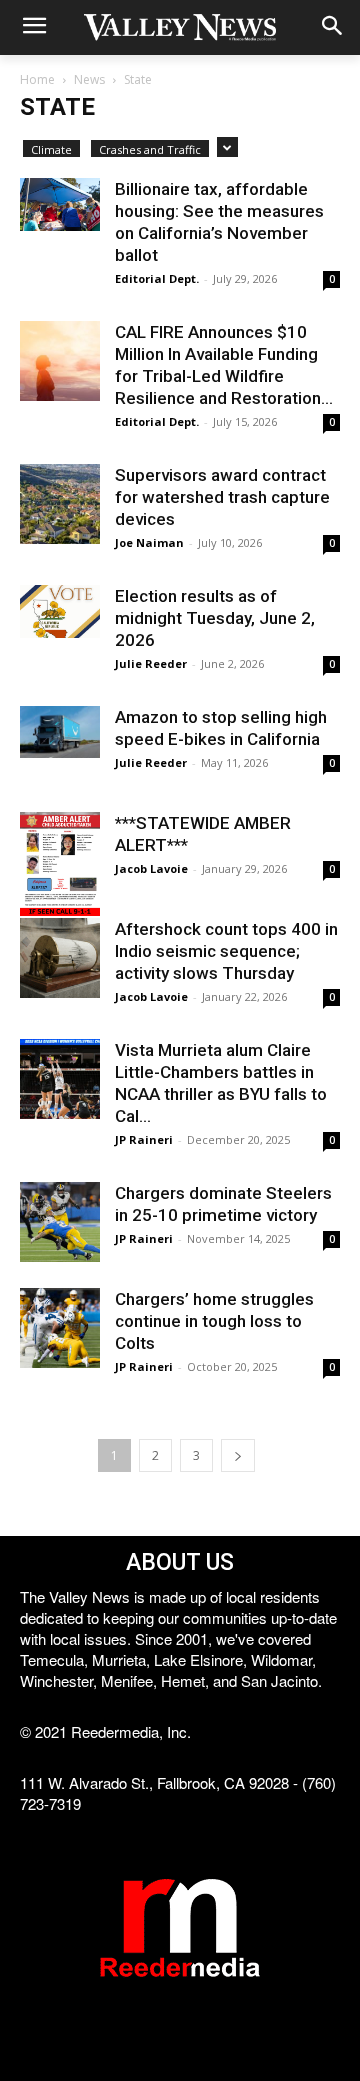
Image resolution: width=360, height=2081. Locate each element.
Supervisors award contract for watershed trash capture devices (222, 497)
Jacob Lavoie (151, 868)
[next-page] (238, 1455)
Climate (51, 149)
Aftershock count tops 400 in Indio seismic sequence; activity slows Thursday (226, 951)
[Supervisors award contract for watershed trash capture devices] (60, 504)
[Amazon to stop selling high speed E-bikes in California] (60, 732)
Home (37, 79)
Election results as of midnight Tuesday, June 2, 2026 (215, 618)
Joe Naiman (149, 542)
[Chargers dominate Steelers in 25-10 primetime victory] (60, 1222)
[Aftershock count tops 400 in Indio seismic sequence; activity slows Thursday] (60, 958)
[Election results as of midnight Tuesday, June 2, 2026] (60, 611)
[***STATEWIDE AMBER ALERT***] (60, 864)
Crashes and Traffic (150, 149)
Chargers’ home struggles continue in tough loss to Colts (214, 1321)
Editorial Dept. (157, 278)
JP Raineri (144, 1139)
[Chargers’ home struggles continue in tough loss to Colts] (60, 1328)
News (89, 79)
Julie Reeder (151, 663)
